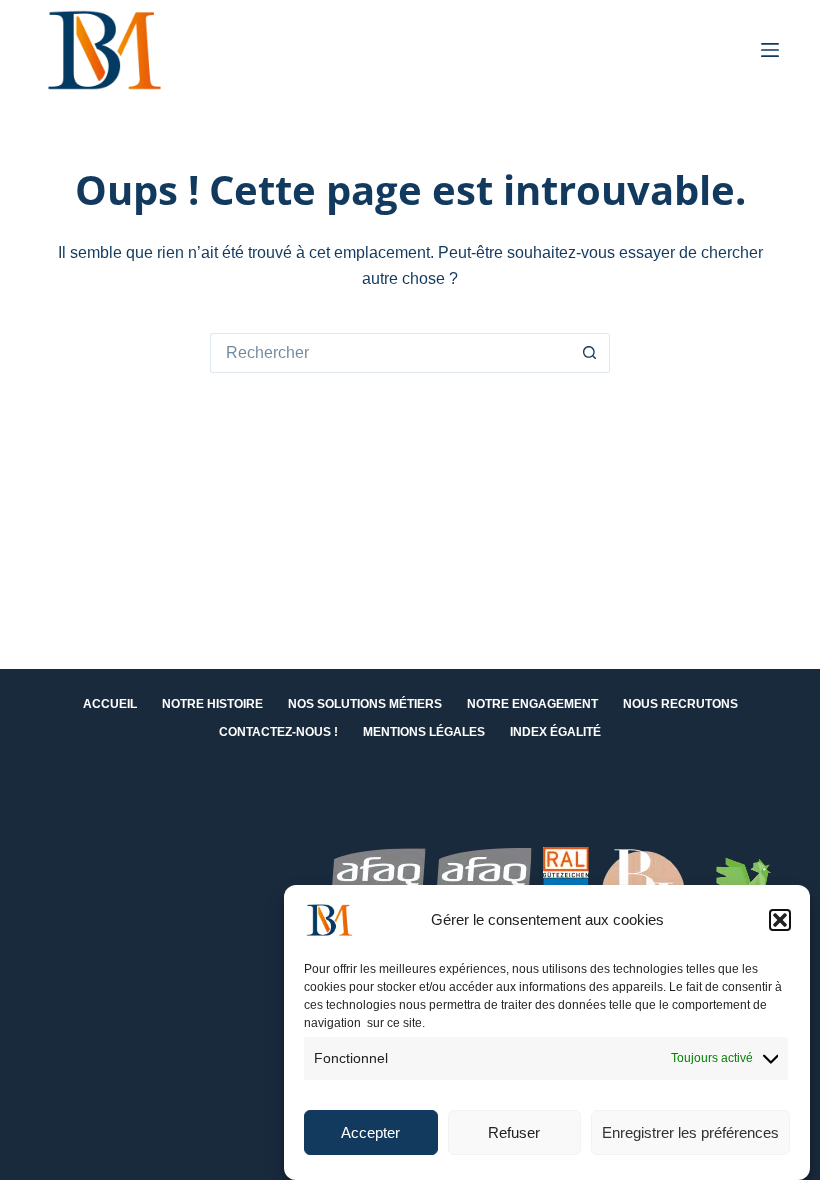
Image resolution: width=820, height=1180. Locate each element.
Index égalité (555, 732)
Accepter (370, 1132)
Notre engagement (532, 704)
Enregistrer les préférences (690, 1132)
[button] (780, 920)
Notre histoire (212, 704)
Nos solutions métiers (365, 704)
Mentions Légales (424, 732)
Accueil (110, 704)
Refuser (514, 1132)
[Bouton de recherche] (590, 353)
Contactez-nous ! (278, 732)
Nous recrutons (680, 704)
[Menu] (770, 50)
